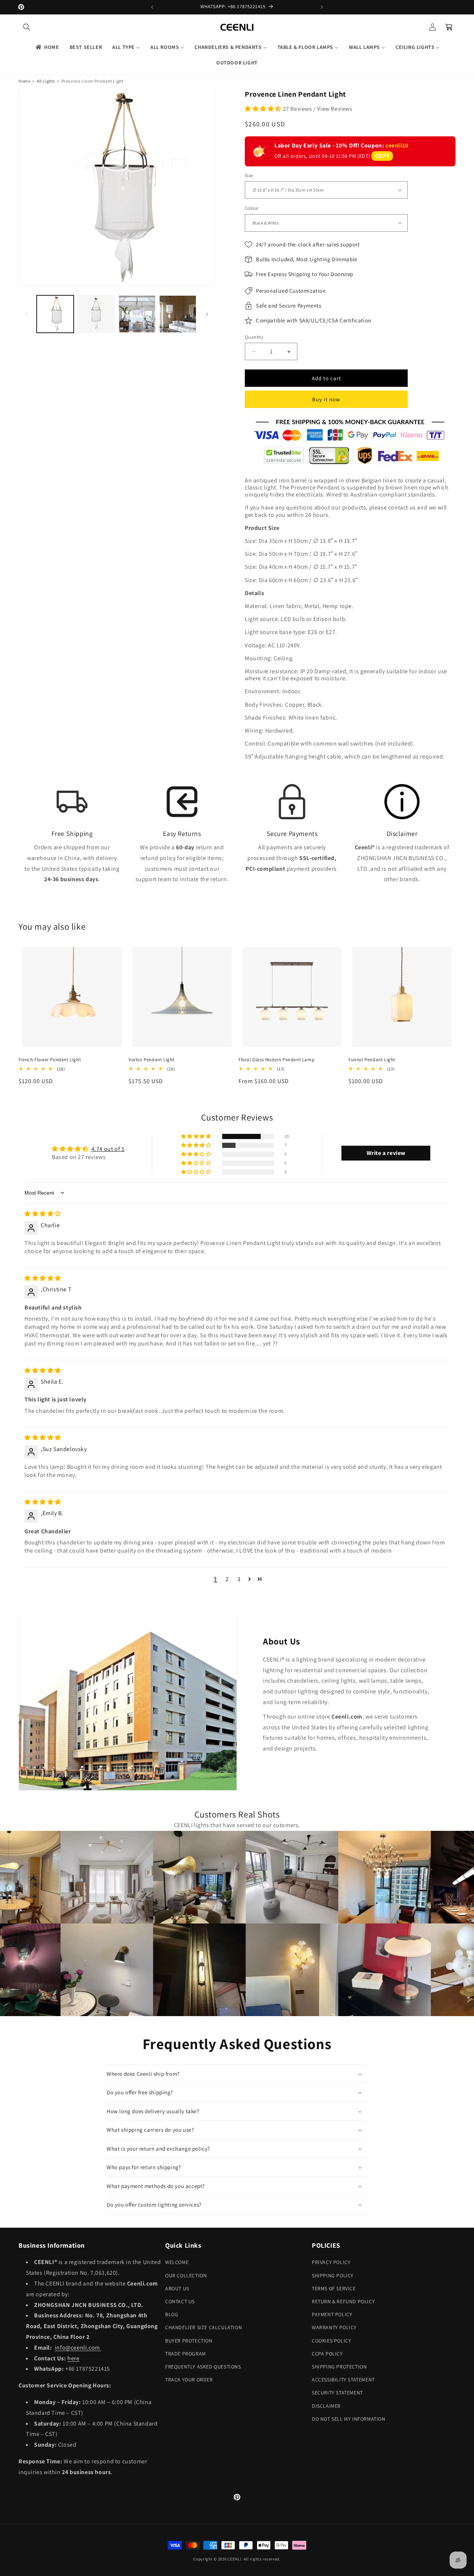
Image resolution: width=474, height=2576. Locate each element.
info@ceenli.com (78, 2348)
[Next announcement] (322, 7)
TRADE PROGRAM (186, 2354)
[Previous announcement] (152, 7)
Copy (382, 156)
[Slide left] (27, 314)
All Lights (46, 81)
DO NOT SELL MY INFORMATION (349, 2419)
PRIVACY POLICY (331, 2262)
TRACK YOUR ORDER (189, 2380)
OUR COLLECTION (186, 2275)
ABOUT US (177, 2288)
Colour (252, 208)
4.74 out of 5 (108, 1149)
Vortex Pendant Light (151, 1060)
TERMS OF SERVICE (334, 2288)
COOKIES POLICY (331, 2341)
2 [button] (227, 1579)
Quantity (254, 337)
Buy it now (326, 399)
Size (249, 175)
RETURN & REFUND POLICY (343, 2301)
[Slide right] (207, 314)
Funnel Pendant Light (372, 1060)
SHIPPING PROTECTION (339, 2367)
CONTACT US (180, 2301)
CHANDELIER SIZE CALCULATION (203, 2327)
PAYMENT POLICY (332, 2314)
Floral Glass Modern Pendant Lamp (276, 1060)
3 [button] (239, 1579)
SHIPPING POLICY (333, 2275)
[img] (43, 1214)
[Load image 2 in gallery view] (96, 314)
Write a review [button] (386, 1153)
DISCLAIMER (326, 2406)
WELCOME (177, 2262)
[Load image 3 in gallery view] (137, 314)
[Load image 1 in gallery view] (55, 314)
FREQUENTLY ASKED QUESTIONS (203, 2367)
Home (24, 81)
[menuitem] (47, 47)
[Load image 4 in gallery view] (178, 314)
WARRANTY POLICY (334, 2327)
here (73, 2358)
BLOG (172, 2314)
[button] (27, 27)
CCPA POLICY (327, 2354)
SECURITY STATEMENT (337, 2393)
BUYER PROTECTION (189, 2341)
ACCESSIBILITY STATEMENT (343, 2380)
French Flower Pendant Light (50, 1060)
